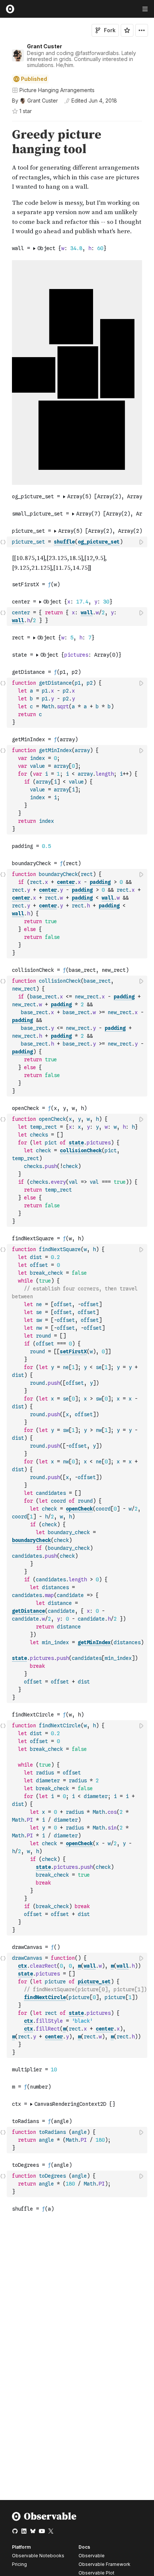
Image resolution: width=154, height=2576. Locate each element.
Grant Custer (44, 46)
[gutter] (4, 142)
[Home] (44, 2519)
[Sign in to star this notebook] (127, 30)
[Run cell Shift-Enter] (142, 542)
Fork (110, 30)
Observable (92, 2556)
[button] (3, 124)
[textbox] (78, 542)
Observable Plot (96, 2573)
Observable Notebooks (38, 2556)
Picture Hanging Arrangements (57, 90)
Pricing (19, 2564)
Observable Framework (104, 2564)
